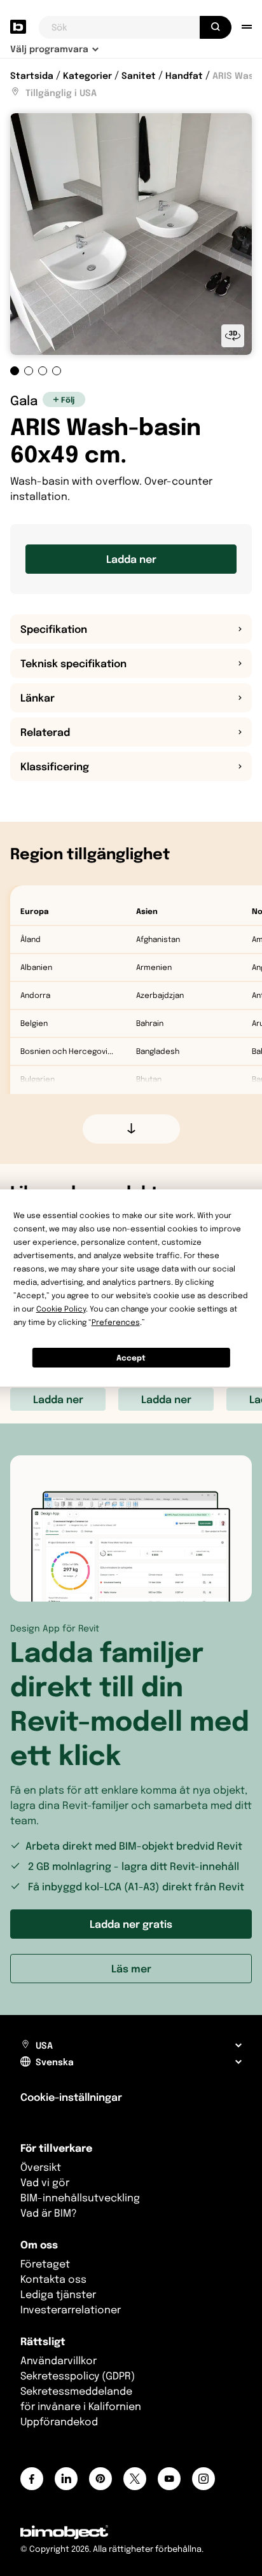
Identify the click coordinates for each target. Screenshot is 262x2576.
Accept (131, 1358)
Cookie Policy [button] (61, 1309)
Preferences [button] (116, 1322)
